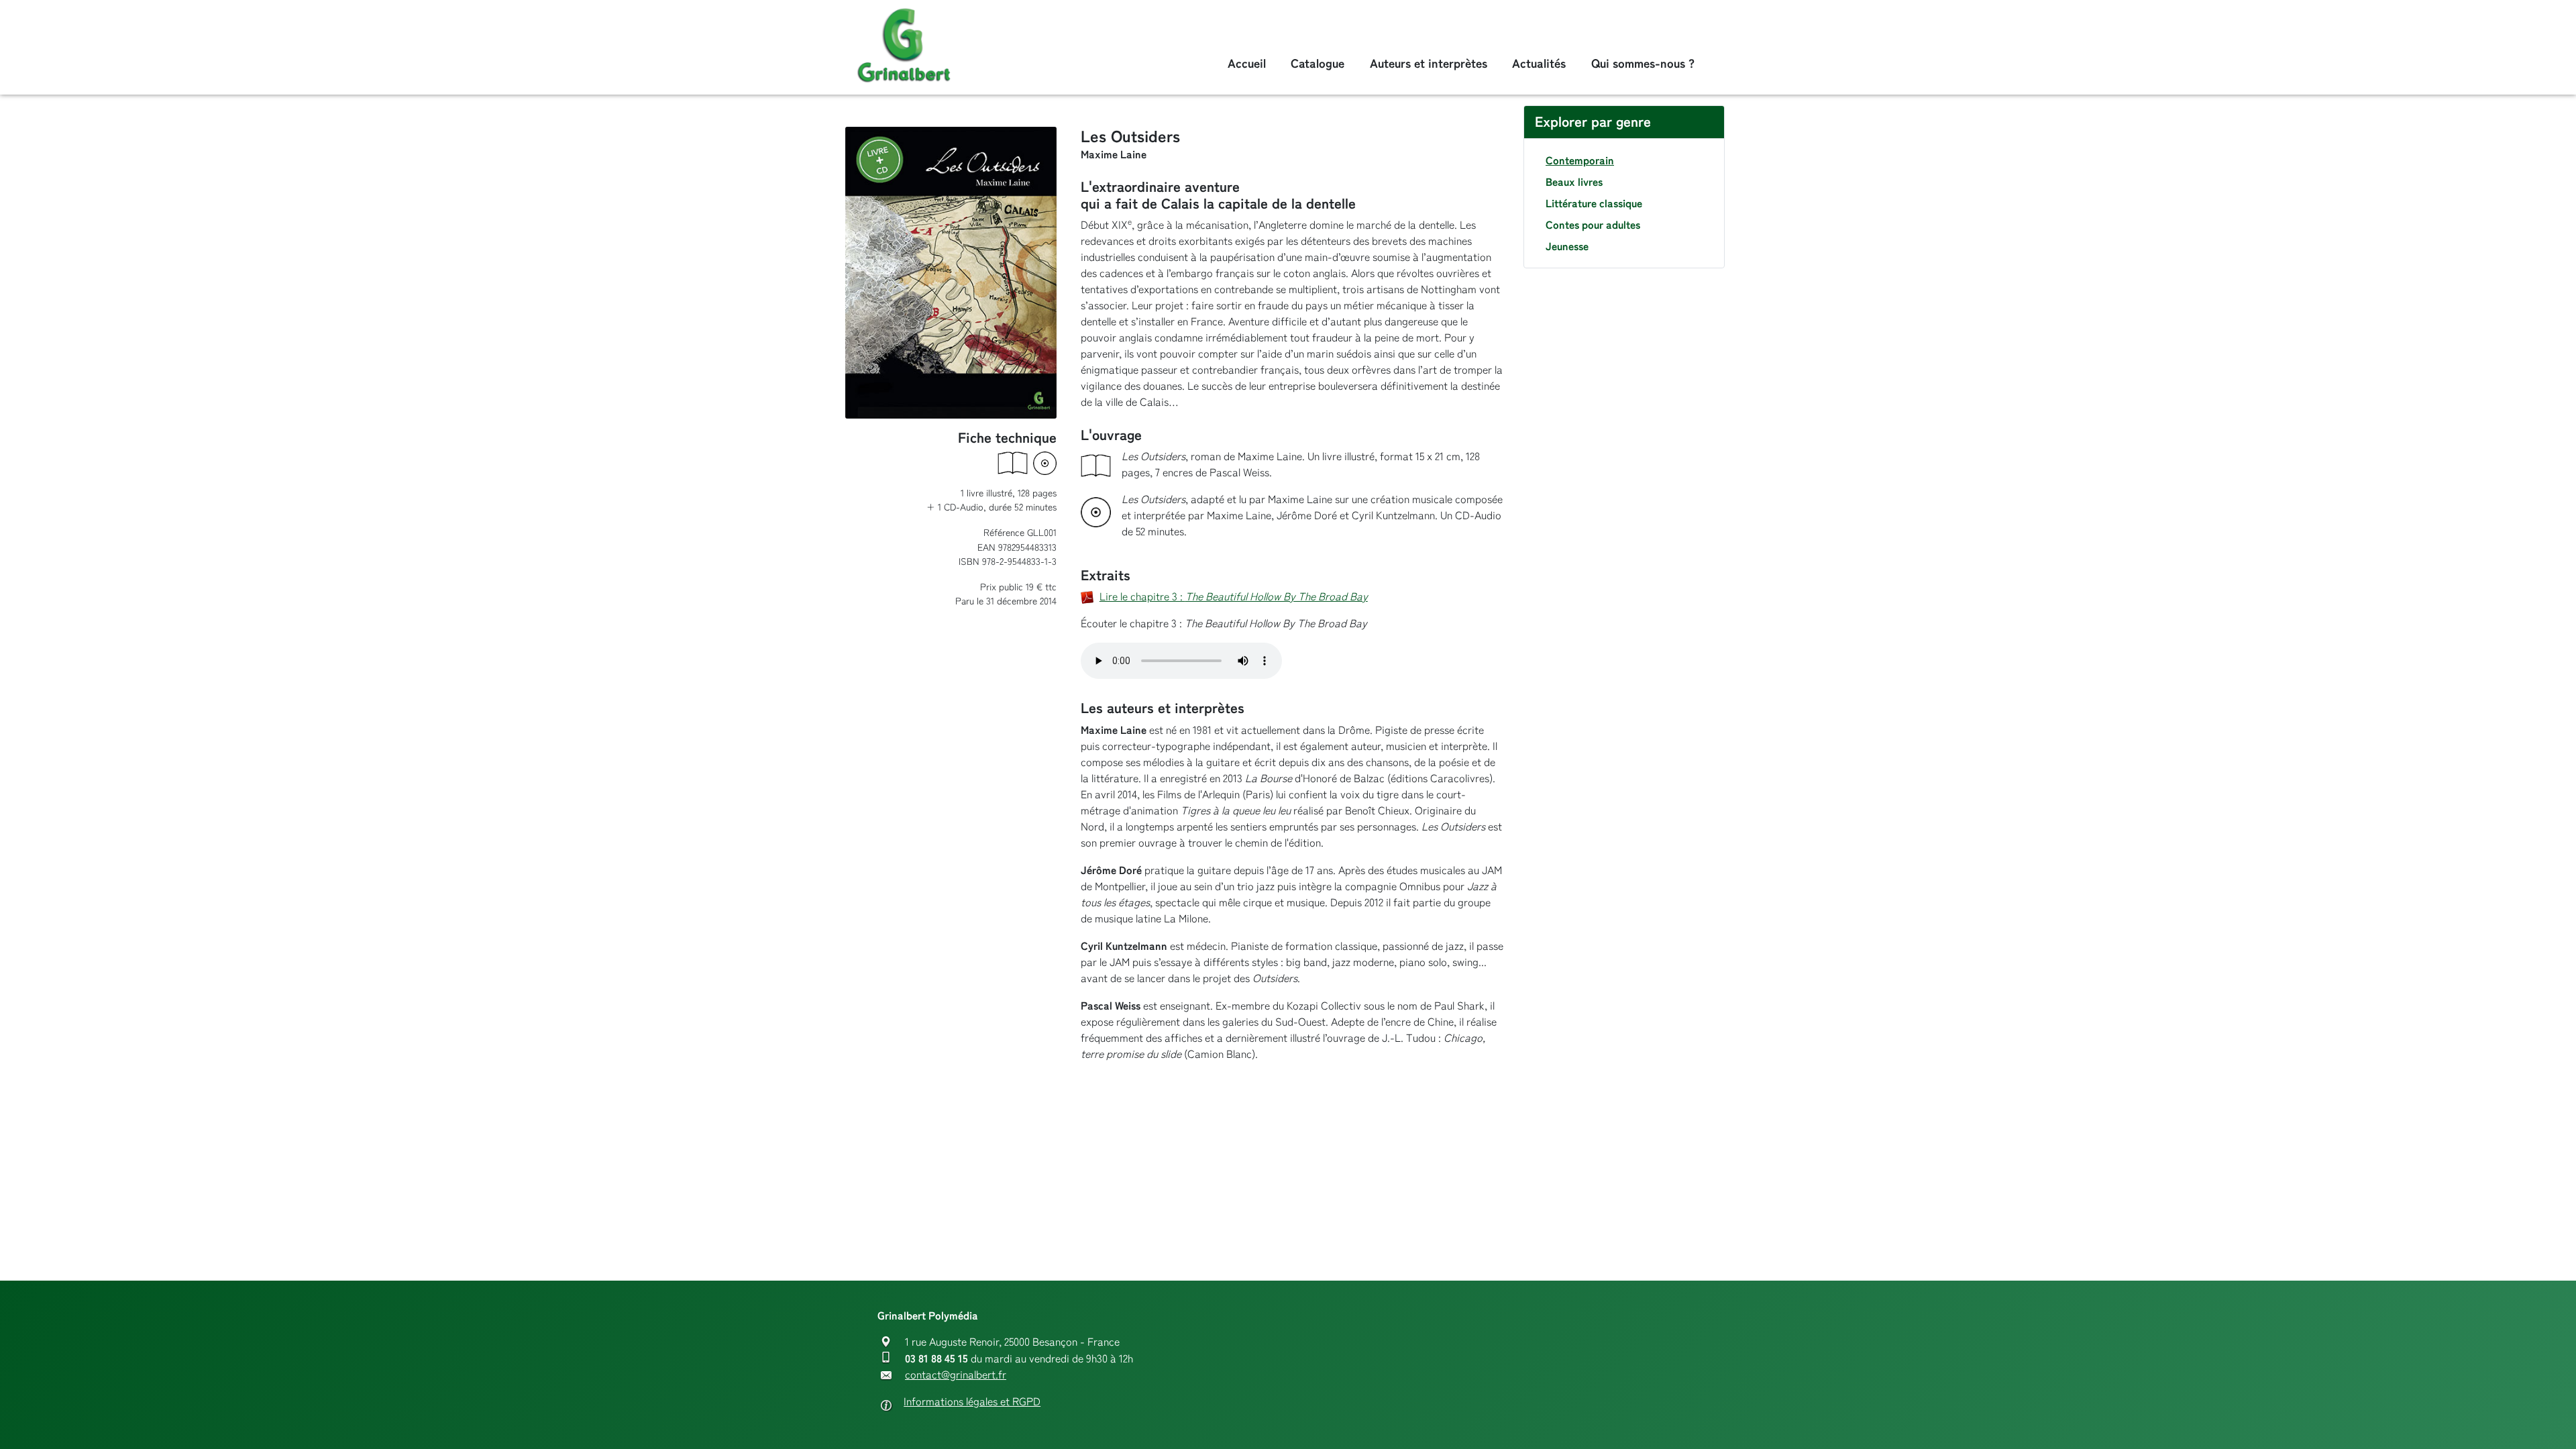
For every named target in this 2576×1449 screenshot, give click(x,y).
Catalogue (1318, 63)
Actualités (1539, 63)
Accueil (1247, 63)
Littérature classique (1594, 203)
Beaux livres (1574, 182)
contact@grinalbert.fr (956, 1375)
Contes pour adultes (1593, 225)
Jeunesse (1567, 246)
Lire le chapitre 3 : (1234, 597)
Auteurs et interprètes (1429, 63)
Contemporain (1580, 160)
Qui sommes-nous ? (1643, 63)
